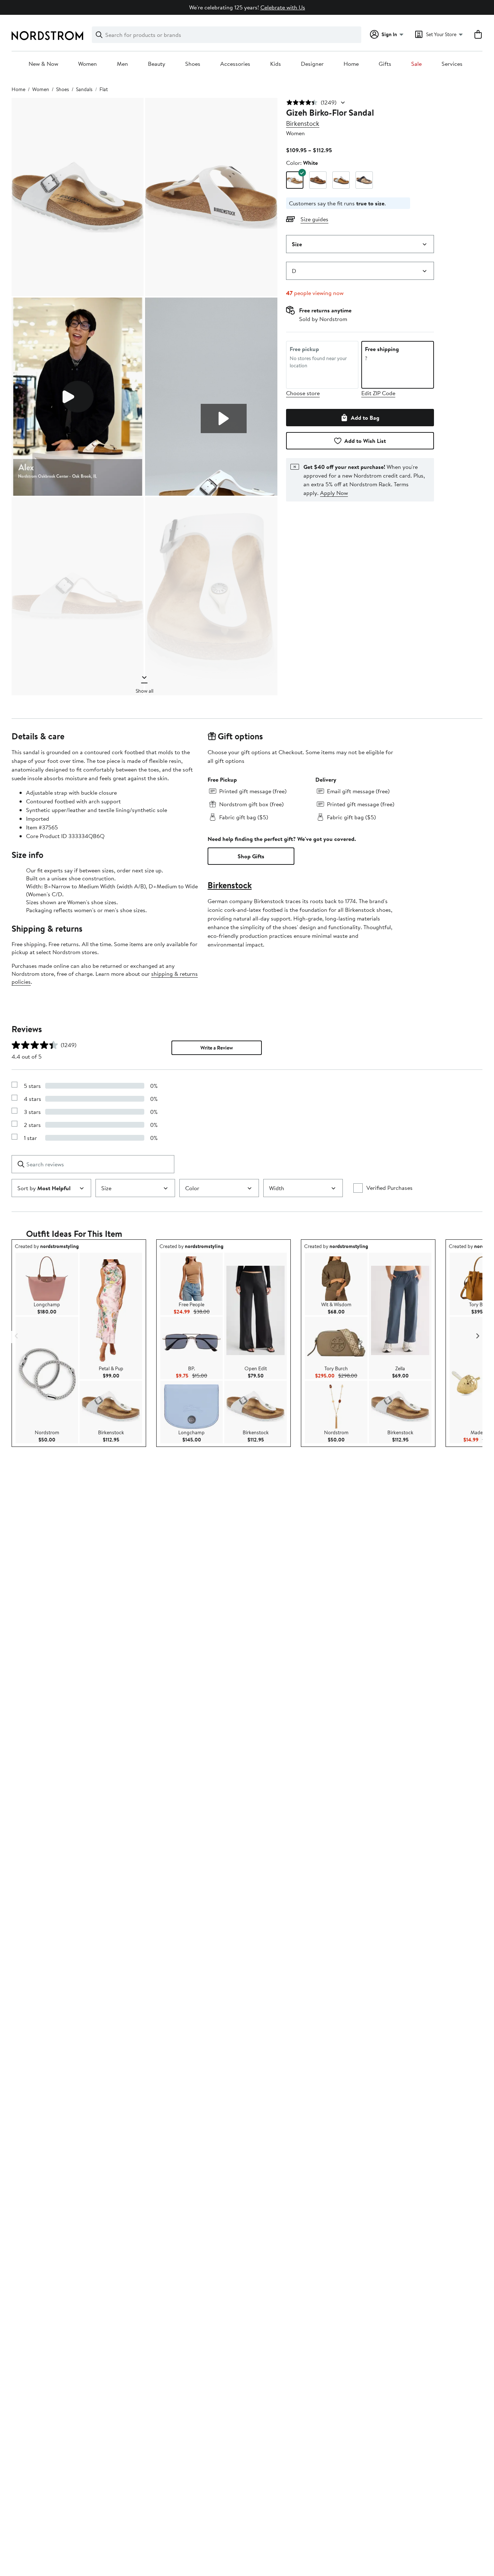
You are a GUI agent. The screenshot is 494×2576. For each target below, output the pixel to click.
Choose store (303, 393)
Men (122, 64)
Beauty (157, 64)
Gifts (385, 64)
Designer (312, 64)
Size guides (314, 219)
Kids (276, 64)
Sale (416, 64)
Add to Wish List (365, 441)
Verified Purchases (389, 1188)
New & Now (43, 64)
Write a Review (217, 1048)
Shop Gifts (251, 856)
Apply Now (334, 493)
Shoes (193, 64)
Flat (104, 89)
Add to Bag (365, 418)
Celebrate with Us (283, 7)
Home (351, 64)
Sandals (84, 89)
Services (452, 64)
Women (88, 64)
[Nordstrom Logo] (47, 36)
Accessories (235, 64)
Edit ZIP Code (378, 393)
